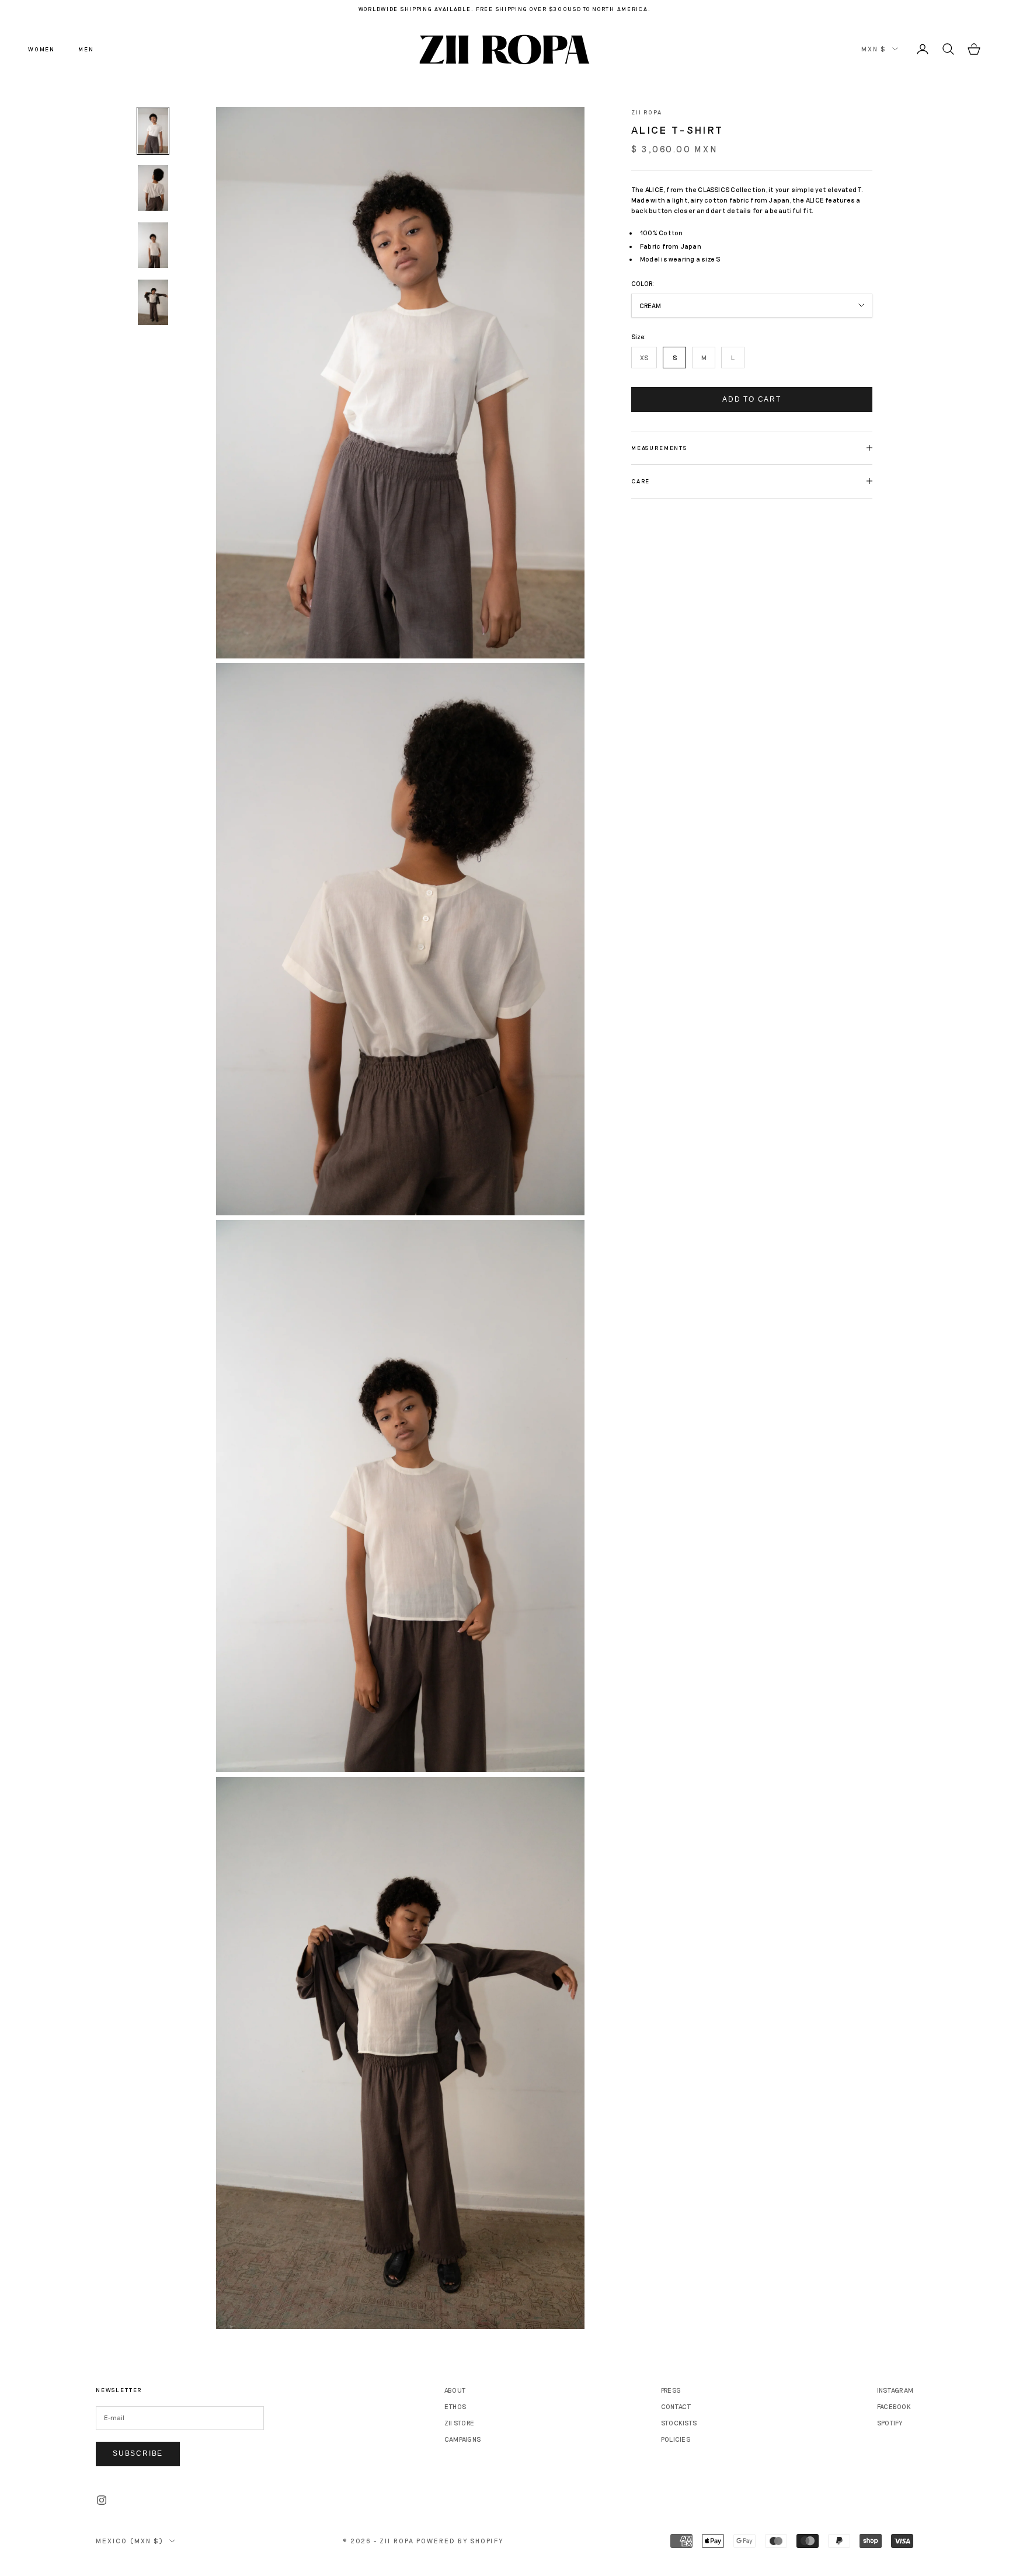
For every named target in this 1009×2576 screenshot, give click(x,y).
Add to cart (752, 399)
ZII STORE (459, 2423)
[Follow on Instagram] (102, 2500)
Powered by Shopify (460, 2541)
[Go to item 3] (153, 245)
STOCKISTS (679, 2423)
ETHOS (455, 2406)
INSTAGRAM (895, 2390)
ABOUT (455, 2390)
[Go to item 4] (153, 302)
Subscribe (138, 2453)
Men (86, 49)
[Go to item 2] (153, 188)
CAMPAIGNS (462, 2439)
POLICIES (676, 2439)
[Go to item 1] (153, 131)
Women (41, 49)
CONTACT (676, 2406)
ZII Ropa (647, 112)
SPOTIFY (890, 2423)
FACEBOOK (894, 2406)
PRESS (671, 2390)
